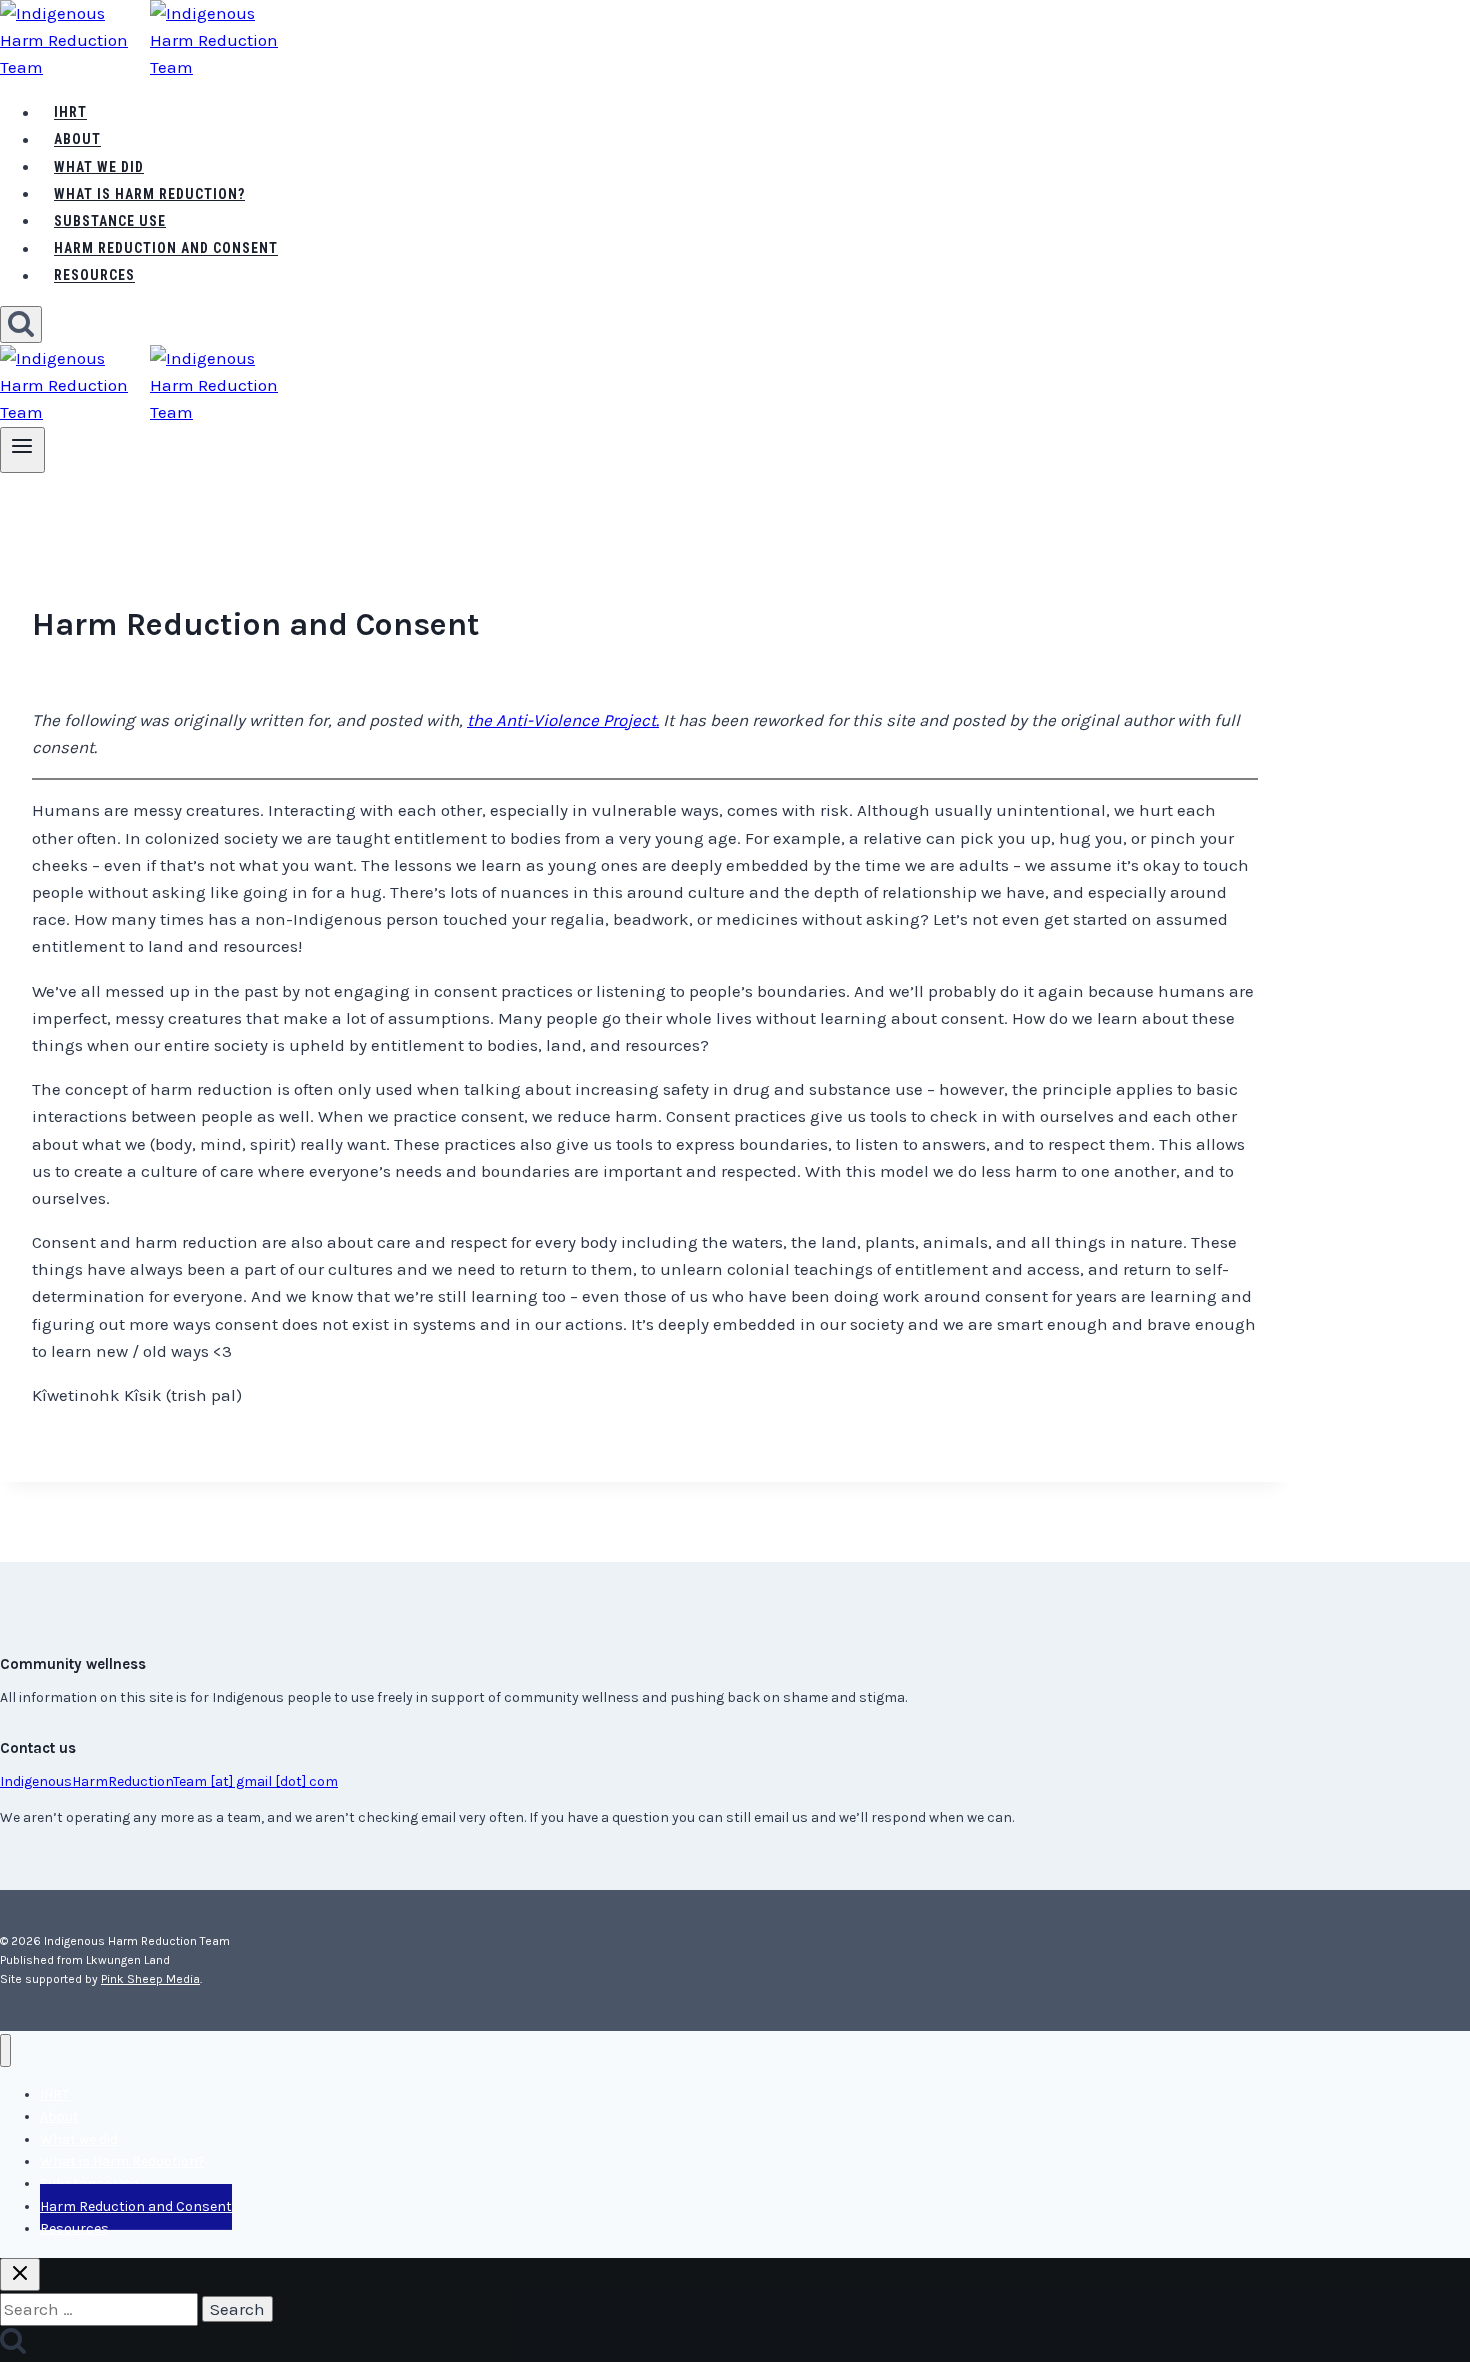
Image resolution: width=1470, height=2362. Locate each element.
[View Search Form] (21, 324)
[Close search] (20, 2274)
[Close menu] (5, 2050)
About (77, 140)
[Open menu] (22, 450)
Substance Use (110, 221)
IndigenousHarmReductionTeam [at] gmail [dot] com (169, 1781)
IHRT (70, 113)
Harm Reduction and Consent (166, 249)
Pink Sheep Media (150, 1979)
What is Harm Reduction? (149, 194)
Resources (94, 276)
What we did (99, 167)
